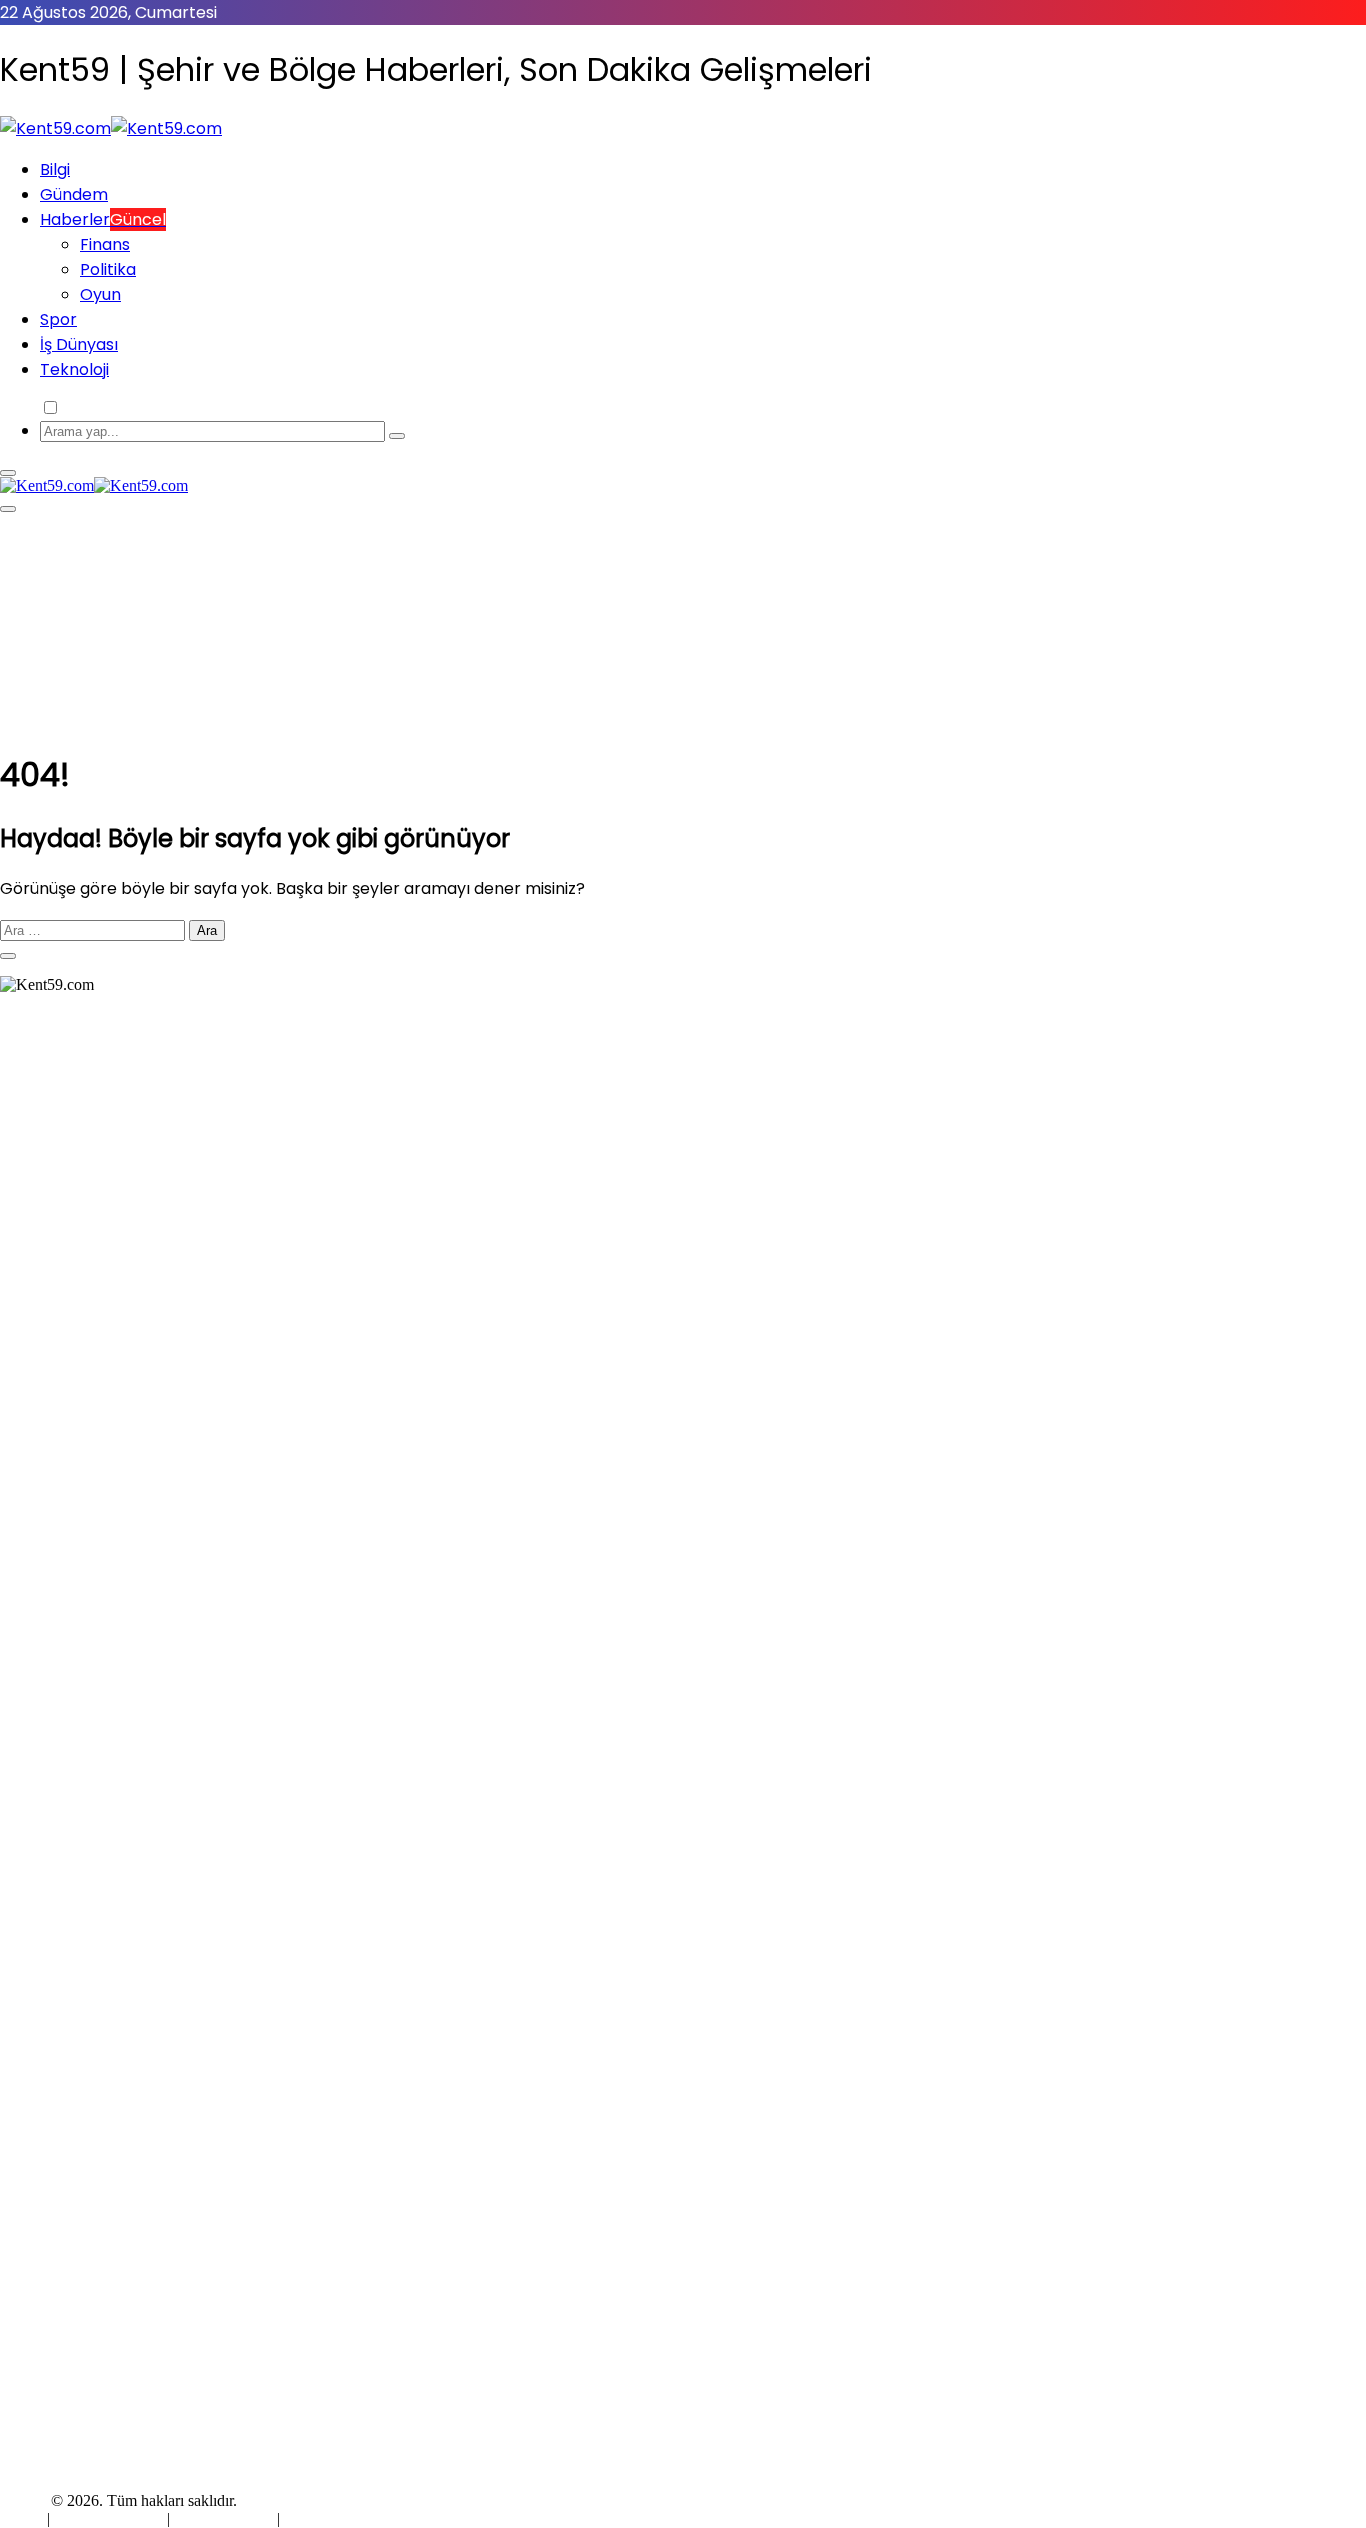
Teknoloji (74, 369)
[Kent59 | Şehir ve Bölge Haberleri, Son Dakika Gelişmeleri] (111, 128)
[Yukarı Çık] (8, 956)
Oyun (100, 294)
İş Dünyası (79, 344)
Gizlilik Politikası (110, 2518)
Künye (23, 2518)
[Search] (397, 436)
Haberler (103, 219)
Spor (58, 319)
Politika (108, 269)
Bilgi (55, 169)
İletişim (307, 2518)
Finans (105, 244)
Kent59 (23, 2500)
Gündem (74, 194)
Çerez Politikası (223, 2518)
